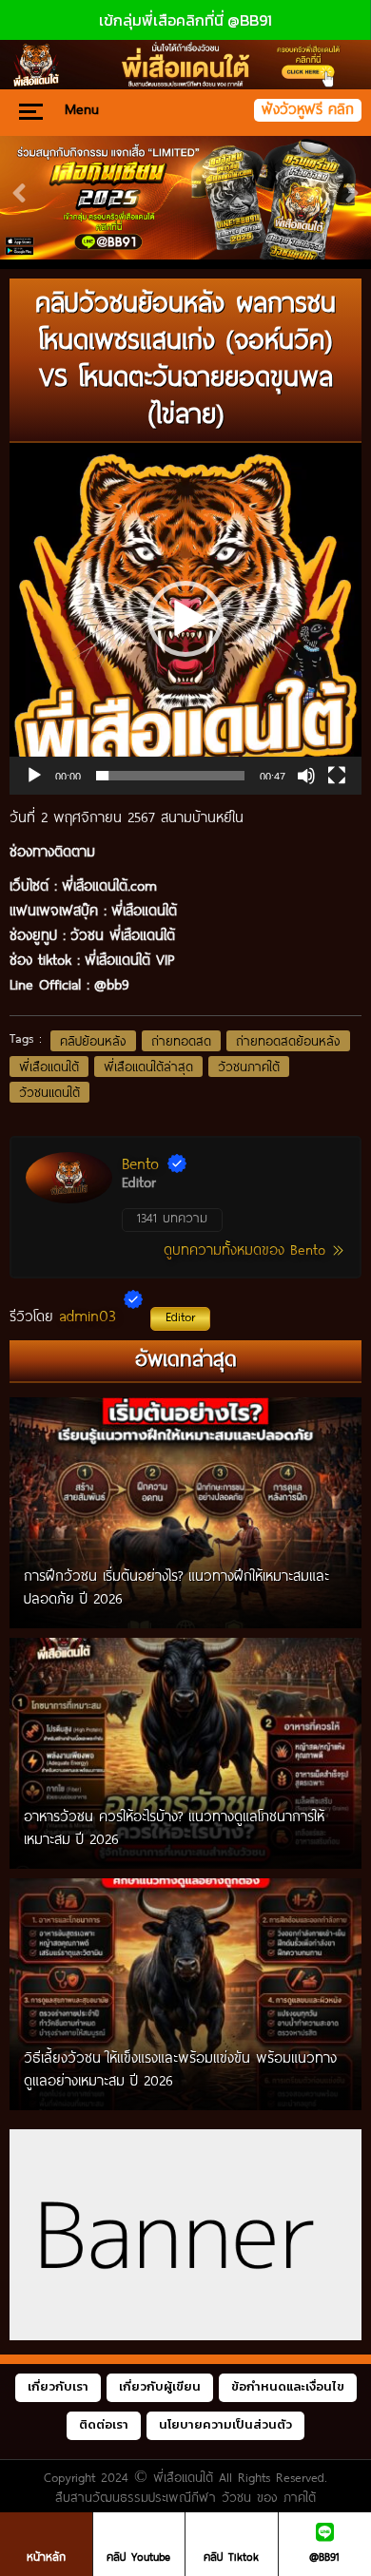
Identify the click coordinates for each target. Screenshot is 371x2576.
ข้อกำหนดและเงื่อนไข (288, 2386)
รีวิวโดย (102, 1316)
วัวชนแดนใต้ (49, 1092)
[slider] (170, 776)
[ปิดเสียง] (306, 776)
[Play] (34, 776)
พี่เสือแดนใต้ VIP (129, 959)
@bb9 (112, 984)
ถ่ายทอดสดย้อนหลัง (288, 1041)
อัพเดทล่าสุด (186, 1358)
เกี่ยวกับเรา (58, 2386)
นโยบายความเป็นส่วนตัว (225, 2424)
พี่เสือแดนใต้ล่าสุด (148, 1067)
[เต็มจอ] (337, 776)
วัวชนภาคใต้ (249, 1067)
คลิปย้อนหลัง (93, 1041)
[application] (185, 619)
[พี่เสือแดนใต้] (185, 198)
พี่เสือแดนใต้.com (109, 885)
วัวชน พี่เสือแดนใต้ (123, 934)
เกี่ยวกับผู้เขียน (160, 2386)
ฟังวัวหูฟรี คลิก (308, 109)
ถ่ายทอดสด (181, 1041)
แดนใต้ (159, 910)
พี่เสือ (127, 910)
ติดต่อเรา (104, 2424)
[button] (185, 619)
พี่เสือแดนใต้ (49, 1067)
